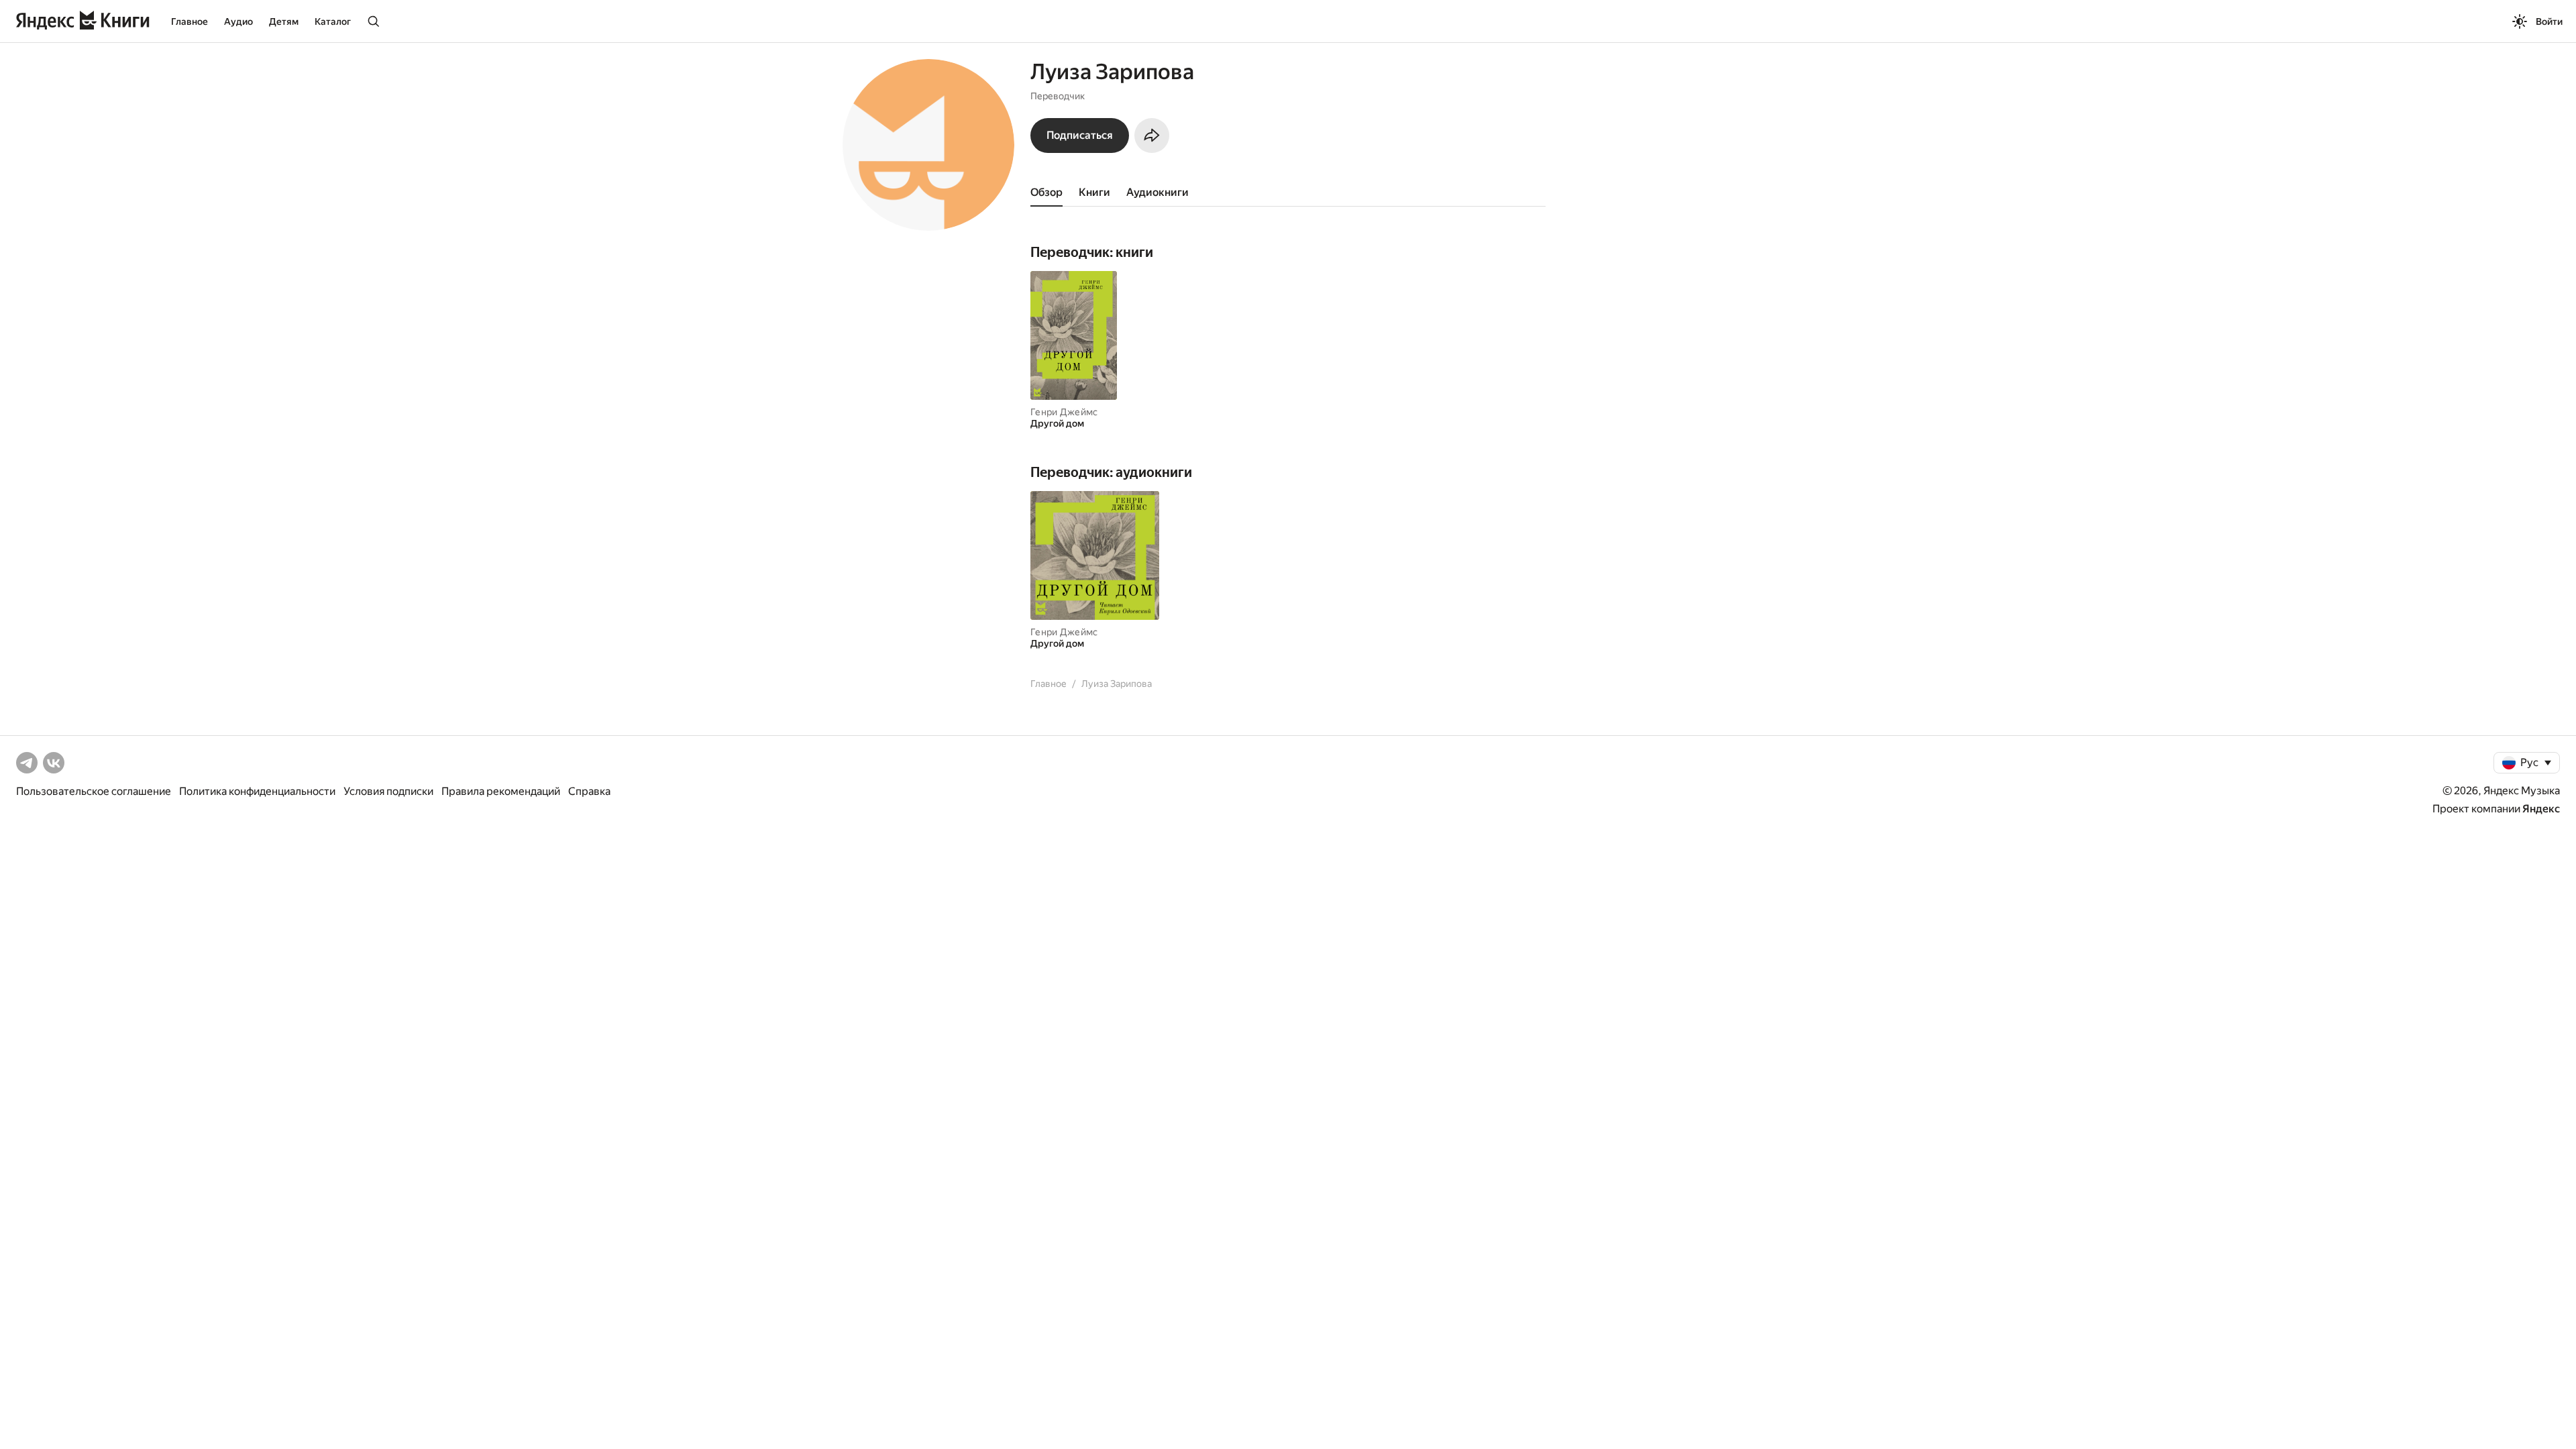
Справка (589, 791)
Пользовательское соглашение (94, 791)
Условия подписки (388, 791)
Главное (190, 21)
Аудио (238, 21)
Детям (284, 21)
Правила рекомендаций (501, 791)
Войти (2549, 21)
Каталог (333, 21)
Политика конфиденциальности (257, 791)
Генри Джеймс (1064, 412)
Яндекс (2541, 809)
